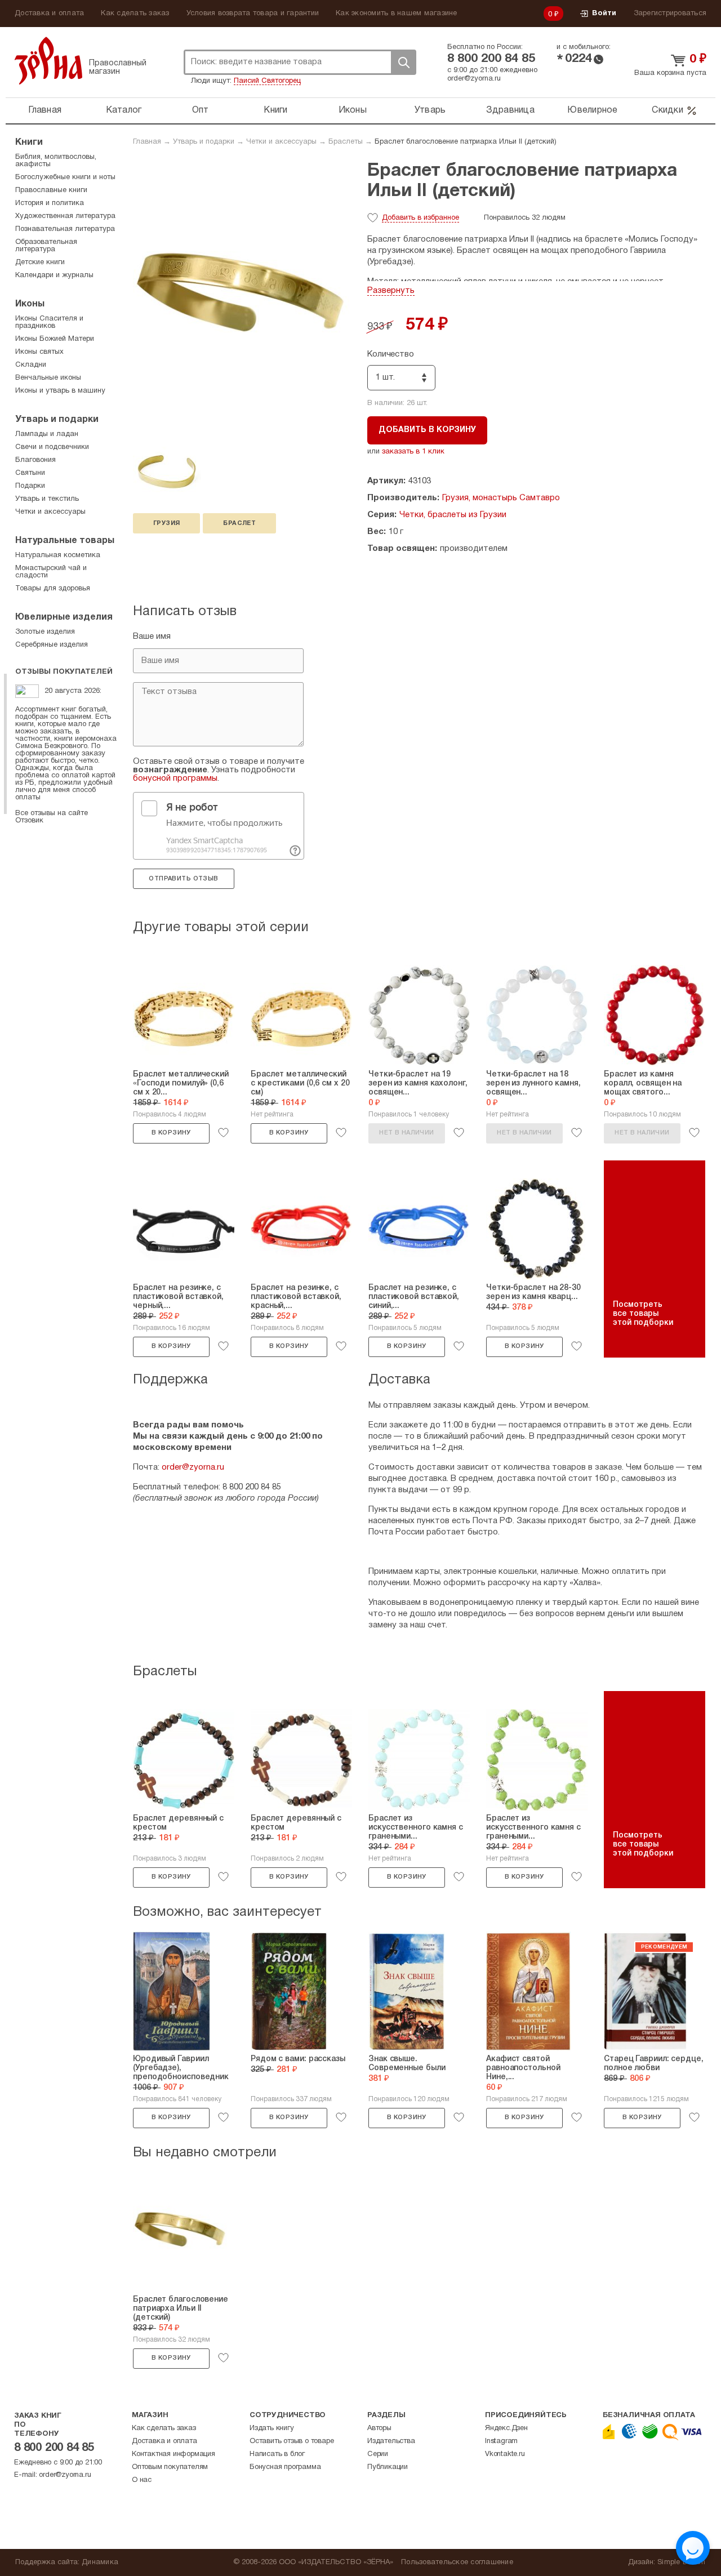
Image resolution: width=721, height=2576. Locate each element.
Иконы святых (39, 352)
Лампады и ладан (47, 434)
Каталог (124, 110)
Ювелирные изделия (64, 617)
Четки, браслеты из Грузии (453, 515)
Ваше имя (152, 637)
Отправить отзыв (183, 879)
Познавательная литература (65, 229)
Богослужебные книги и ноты (65, 177)
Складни (31, 365)
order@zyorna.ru (474, 79)
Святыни (30, 473)
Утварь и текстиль (47, 499)
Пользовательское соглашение (457, 2562)
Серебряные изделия (52, 645)
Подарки (30, 486)
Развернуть (391, 291)
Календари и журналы (54, 275)
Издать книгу (272, 2428)
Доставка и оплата (49, 14)
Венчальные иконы (48, 378)
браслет (239, 523)
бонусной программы (175, 778)
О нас (142, 2480)
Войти (604, 14)
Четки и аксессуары (281, 142)
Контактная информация (173, 2454)
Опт (201, 110)
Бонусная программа (285, 2467)
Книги (275, 110)
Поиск (403, 62)
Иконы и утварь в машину (60, 391)
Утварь (430, 110)
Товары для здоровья (53, 589)
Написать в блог (277, 2454)
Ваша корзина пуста (670, 73)
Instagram (501, 2441)
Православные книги (51, 190)
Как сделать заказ (135, 14)
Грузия (166, 523)
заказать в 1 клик (413, 452)
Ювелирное (592, 110)
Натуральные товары (65, 541)
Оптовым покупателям (170, 2467)
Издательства (391, 2441)
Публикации (388, 2467)
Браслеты (346, 142)
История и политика (50, 203)
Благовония (35, 460)
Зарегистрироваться (670, 14)
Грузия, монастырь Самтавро (501, 498)
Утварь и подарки (204, 142)
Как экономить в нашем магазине (397, 14)
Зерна (48, 61)
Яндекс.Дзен (506, 2428)
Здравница (510, 110)
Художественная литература (65, 216)
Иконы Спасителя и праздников (49, 322)
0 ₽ (554, 15)
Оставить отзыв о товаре (291, 2441)
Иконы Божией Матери (55, 339)
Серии (378, 2454)
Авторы (379, 2428)
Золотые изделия (45, 632)
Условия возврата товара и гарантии (253, 14)
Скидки (667, 110)
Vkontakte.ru (505, 2454)
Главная (45, 110)
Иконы (353, 110)
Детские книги (40, 263)
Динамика (100, 2562)
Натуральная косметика (58, 555)
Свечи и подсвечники (52, 447)
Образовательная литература (46, 246)
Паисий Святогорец (267, 81)
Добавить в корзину (427, 430)
